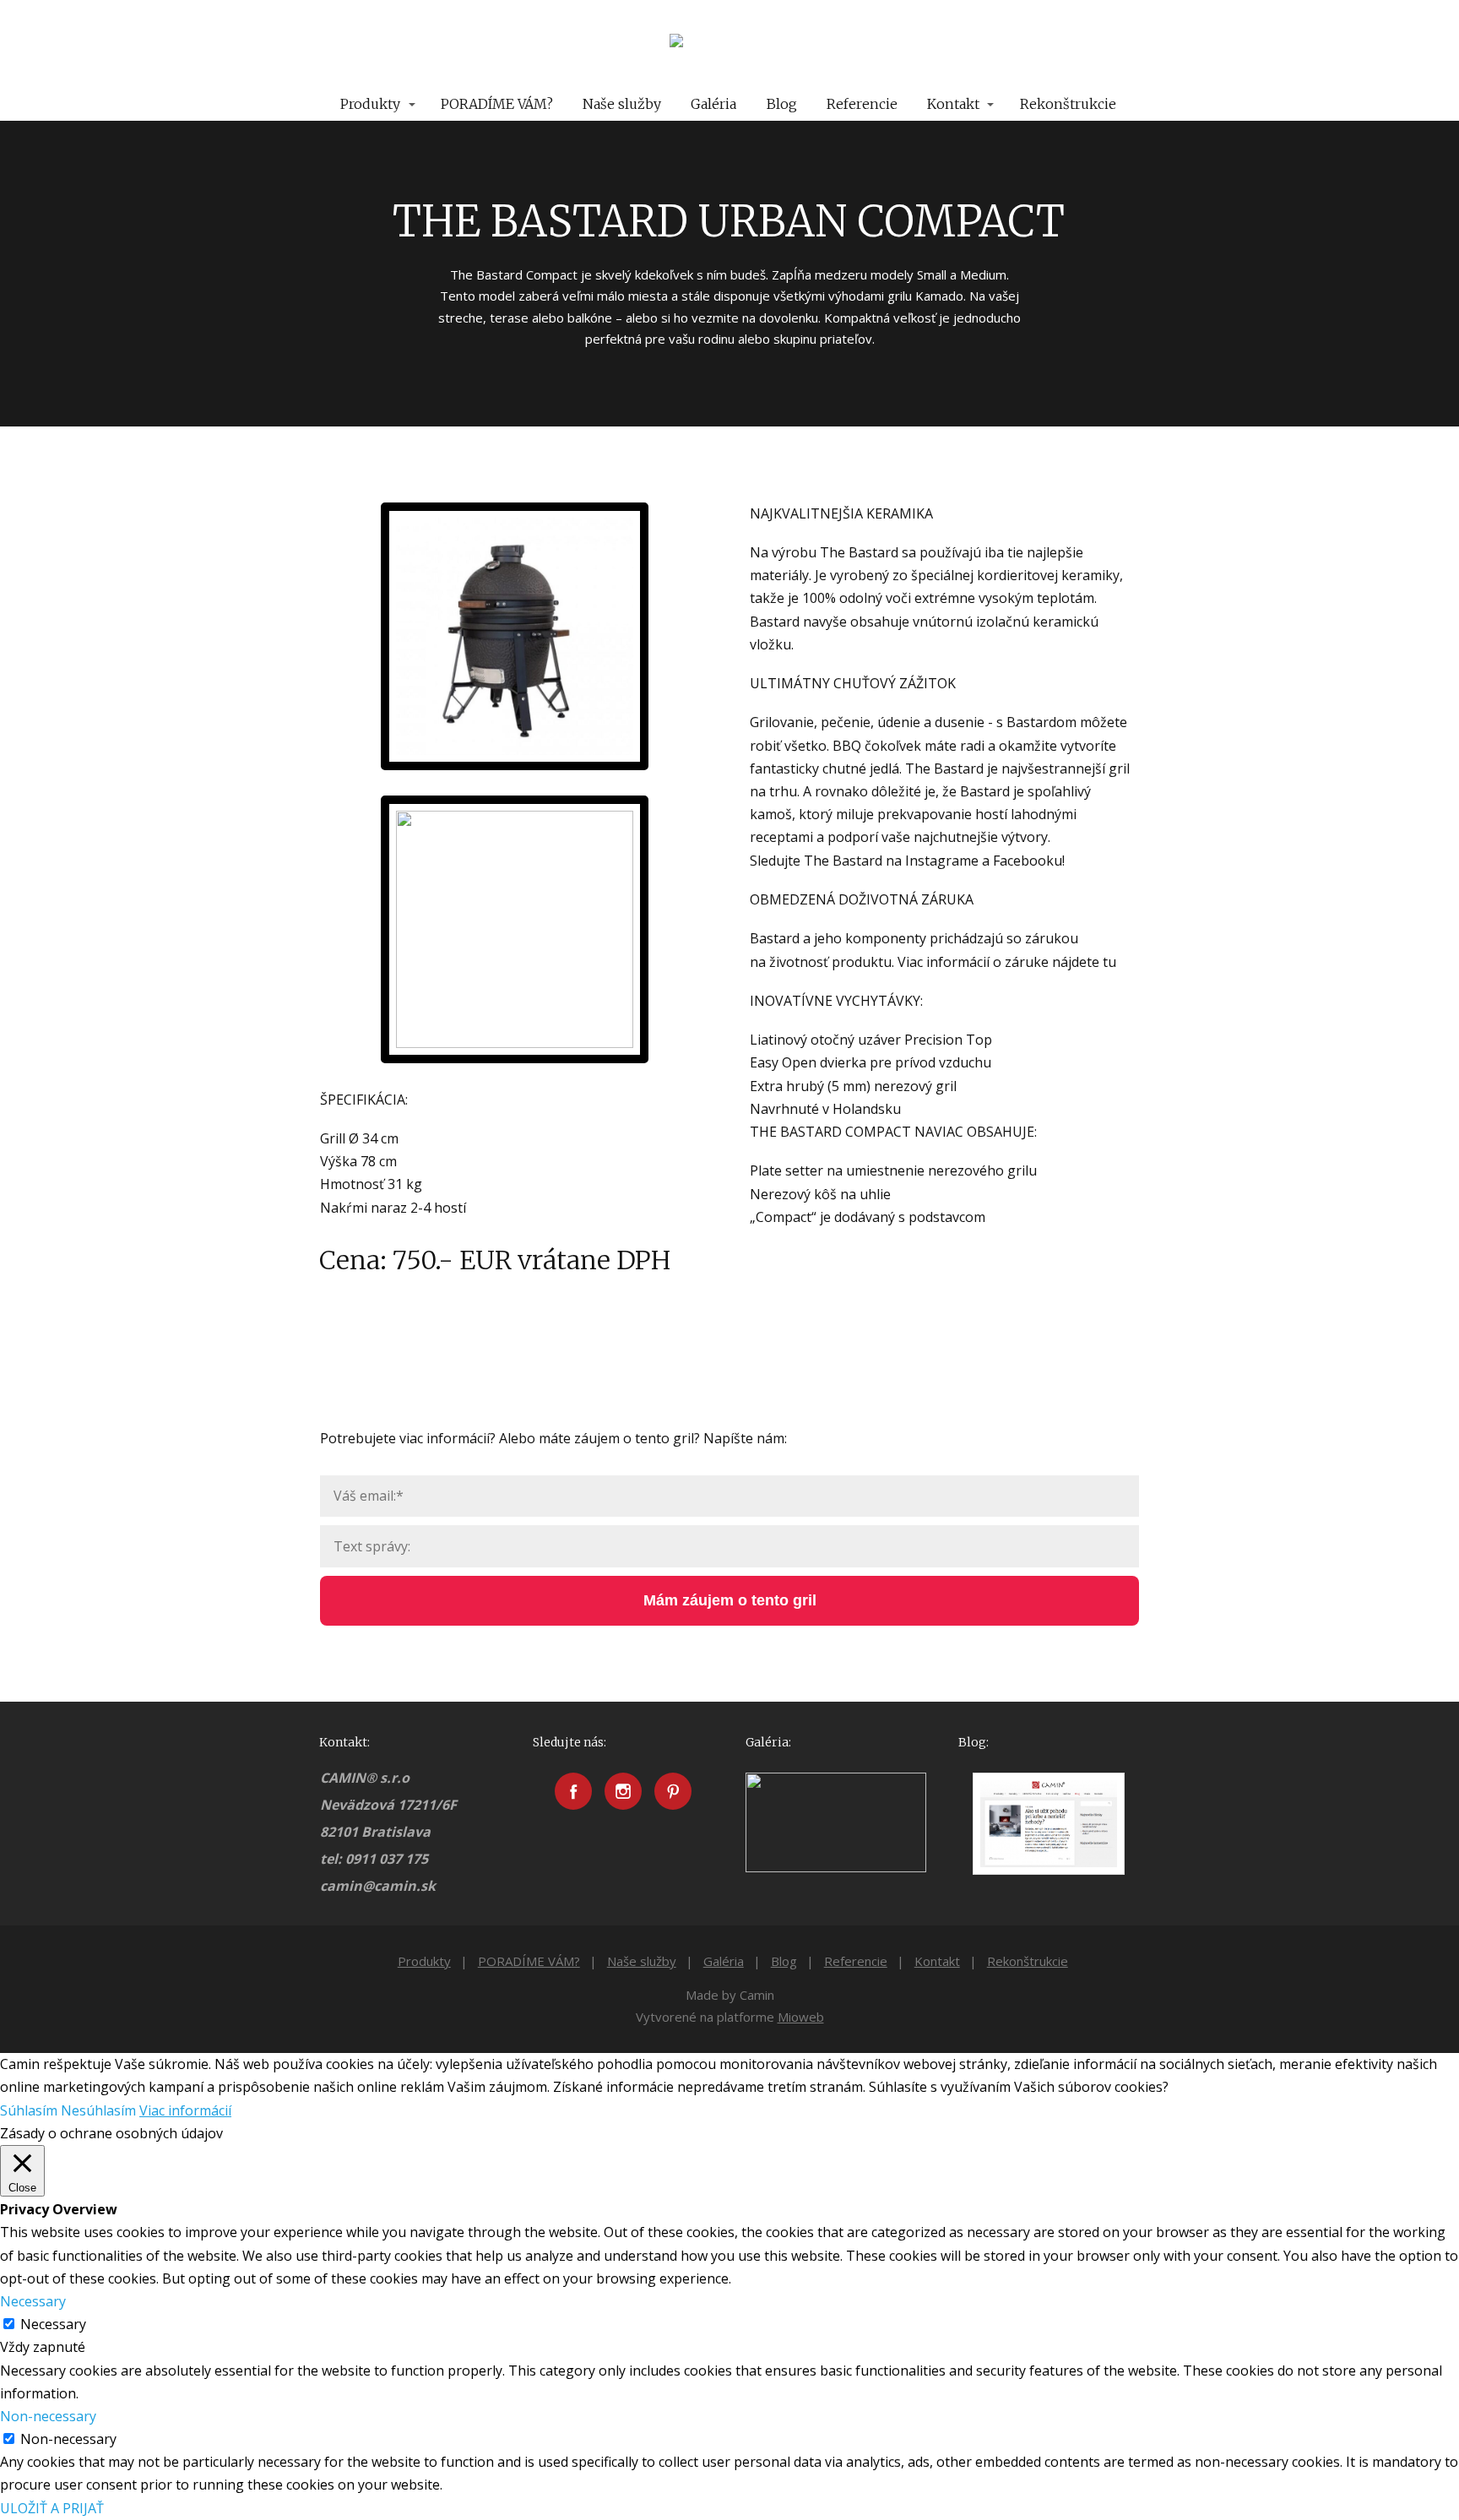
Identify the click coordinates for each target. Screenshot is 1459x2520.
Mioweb (801, 2017)
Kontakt (953, 104)
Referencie (862, 104)
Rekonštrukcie (1068, 104)
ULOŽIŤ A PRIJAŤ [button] (52, 2508)
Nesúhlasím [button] (98, 2110)
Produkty (370, 104)
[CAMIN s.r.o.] (729, 44)
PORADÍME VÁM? (497, 104)
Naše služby (622, 104)
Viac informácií (185, 2110)
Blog (782, 104)
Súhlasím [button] (29, 2110)
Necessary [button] (33, 2301)
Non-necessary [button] (48, 2416)
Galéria (713, 104)
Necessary (53, 2324)
